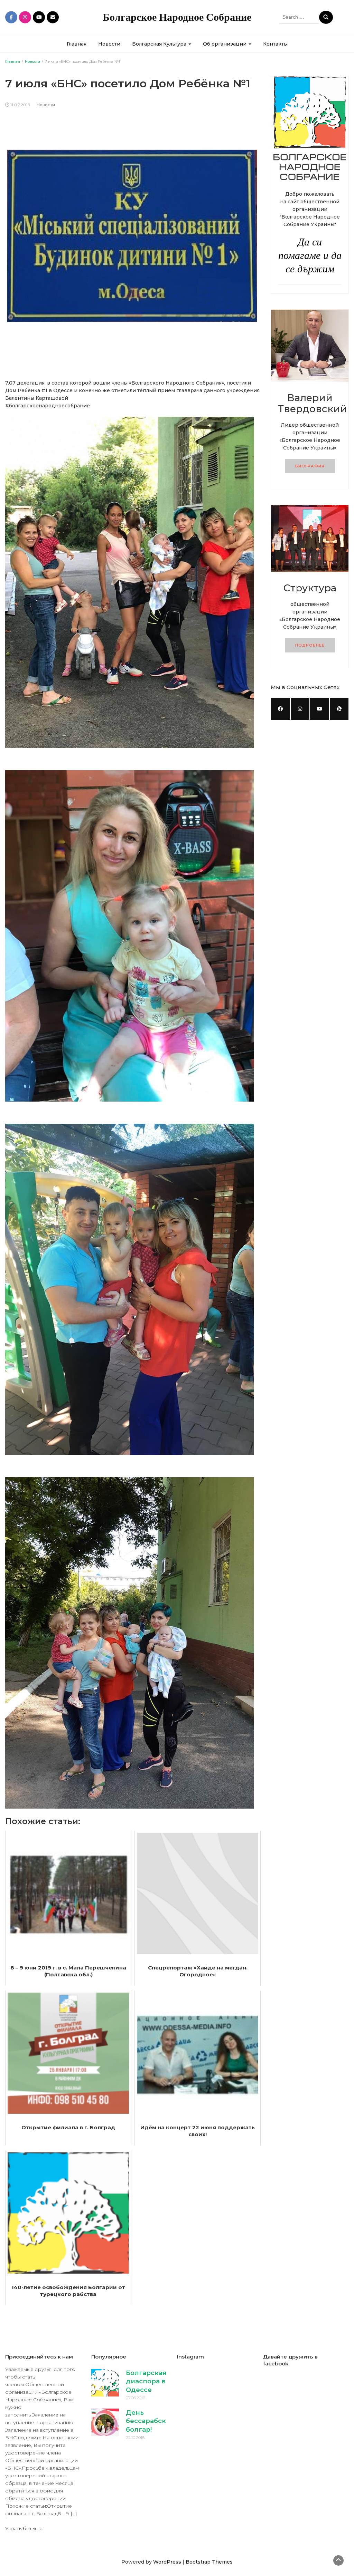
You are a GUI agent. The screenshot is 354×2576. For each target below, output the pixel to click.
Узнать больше (24, 2528)
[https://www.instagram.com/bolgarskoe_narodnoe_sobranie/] (300, 709)
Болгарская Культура (160, 44)
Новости (109, 44)
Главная (77, 44)
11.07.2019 (20, 105)
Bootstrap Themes (209, 2562)
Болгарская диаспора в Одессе (146, 2381)
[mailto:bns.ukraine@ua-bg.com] (339, 709)
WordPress (167, 2562)
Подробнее (310, 645)
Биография (310, 466)
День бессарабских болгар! (150, 2421)
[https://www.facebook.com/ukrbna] (281, 709)
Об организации (225, 44)
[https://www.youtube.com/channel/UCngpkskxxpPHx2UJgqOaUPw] (320, 709)
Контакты (275, 44)
